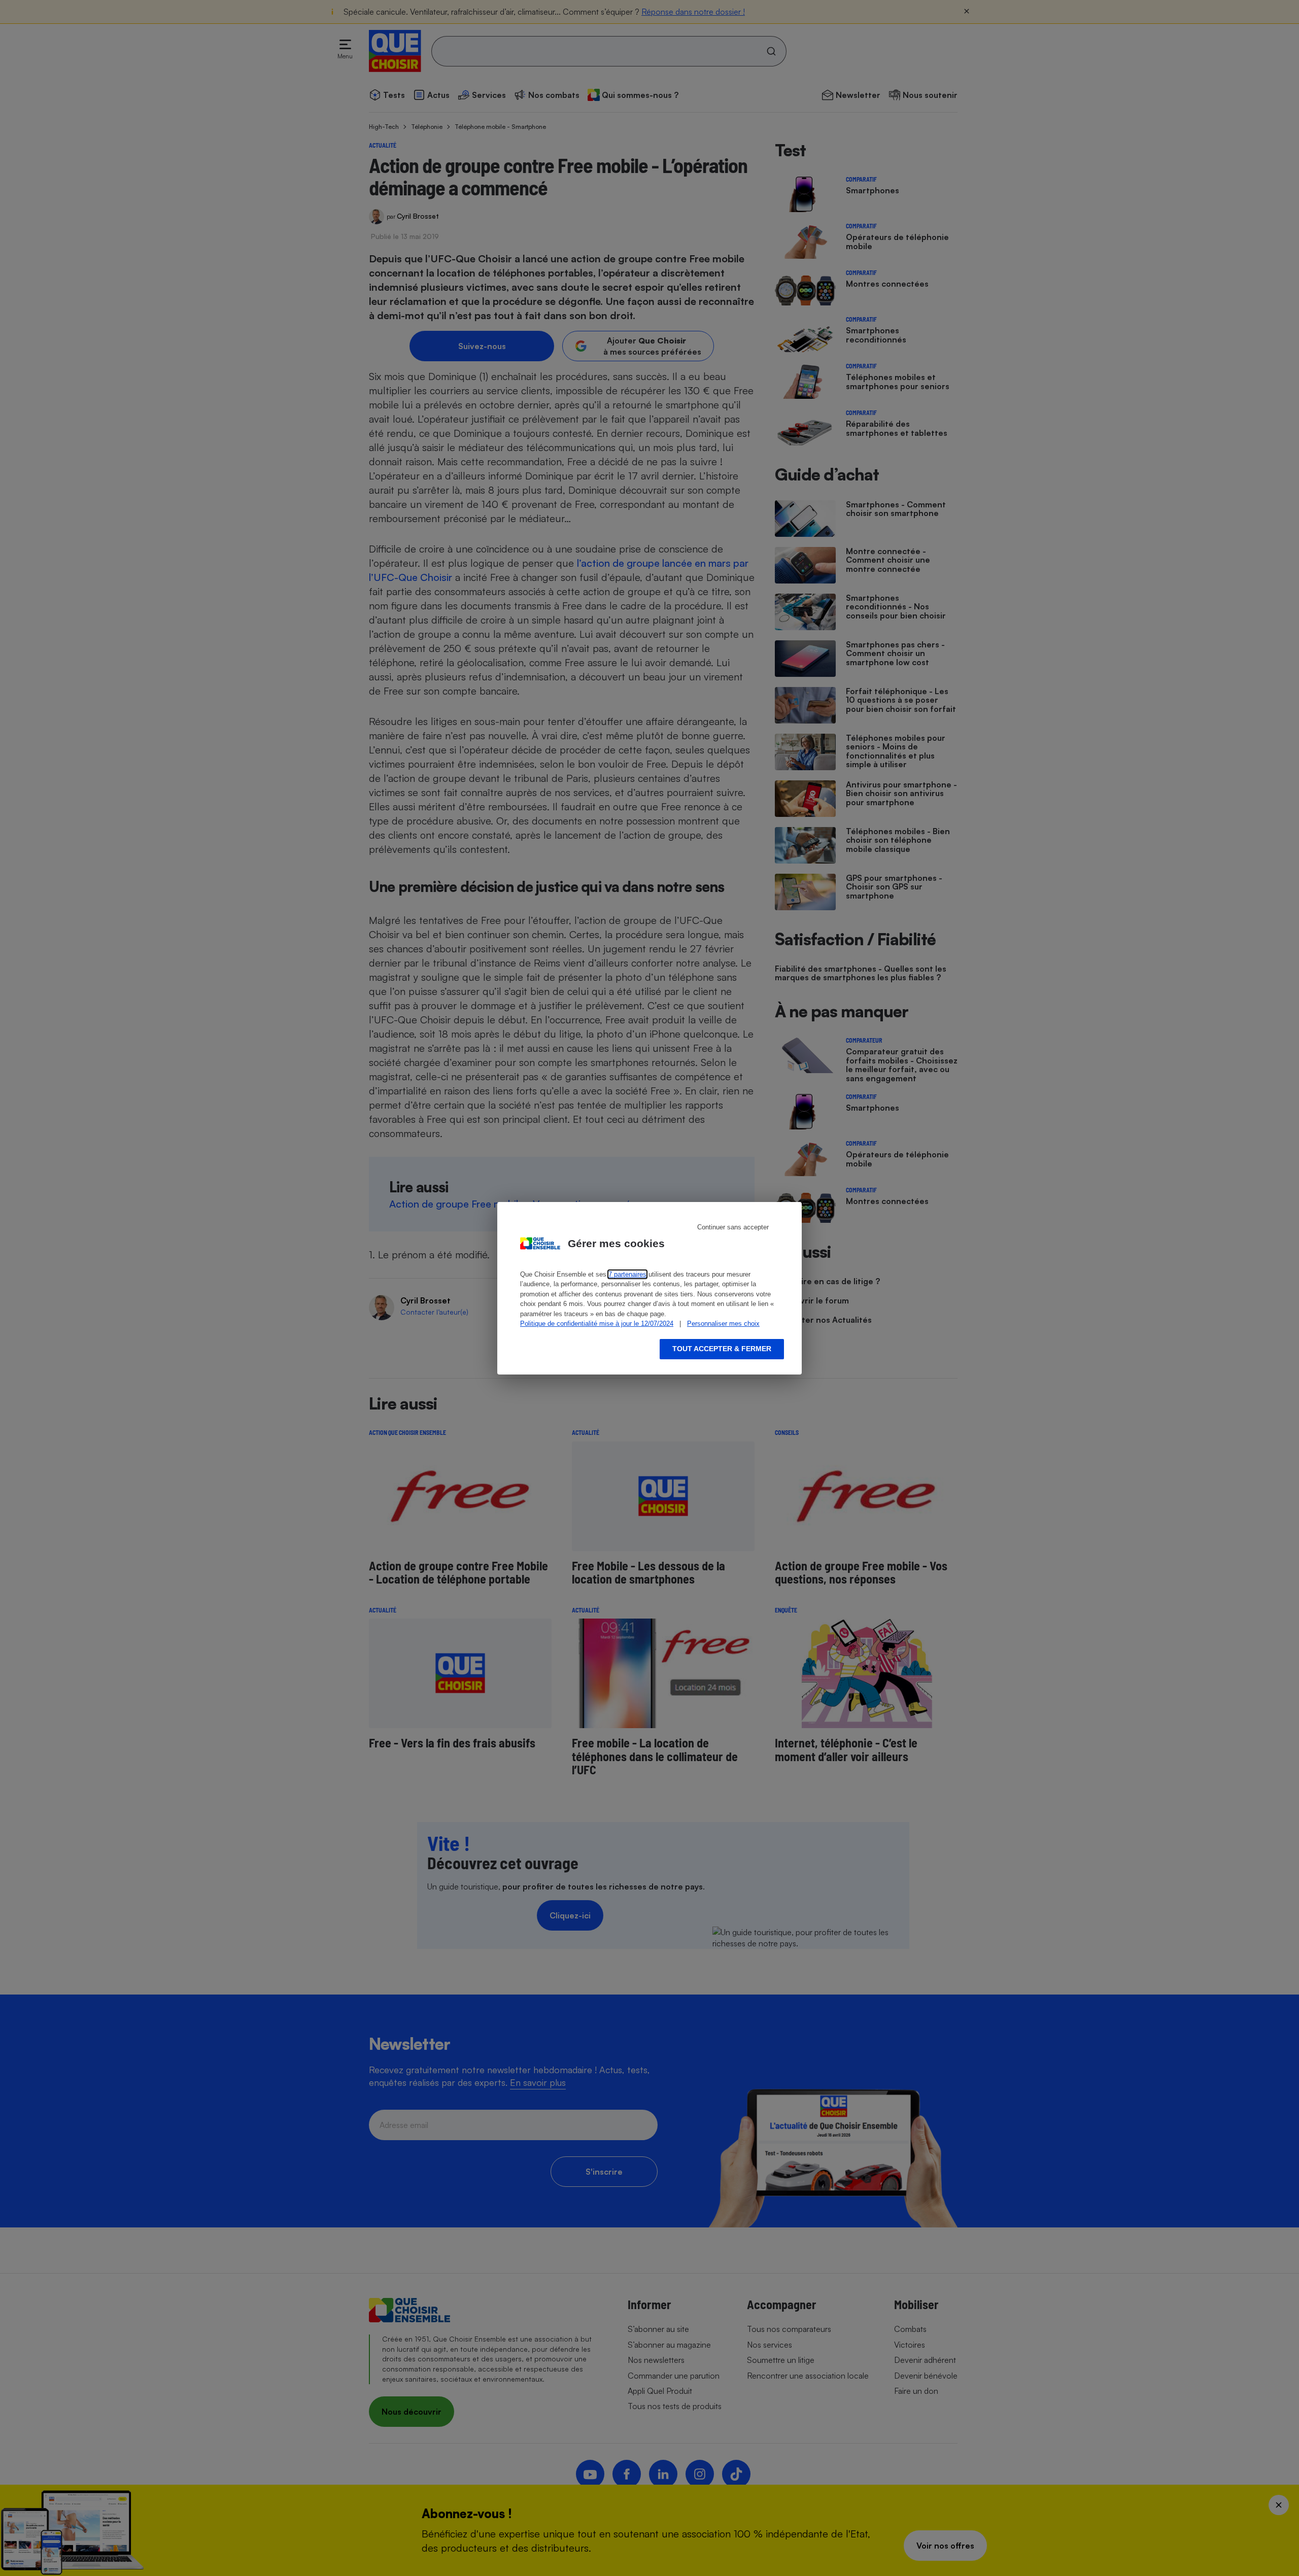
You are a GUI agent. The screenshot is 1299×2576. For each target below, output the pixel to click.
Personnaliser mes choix (723, 1324)
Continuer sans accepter (733, 1227)
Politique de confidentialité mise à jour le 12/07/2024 (597, 1324)
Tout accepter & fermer (722, 1349)
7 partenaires (627, 1274)
